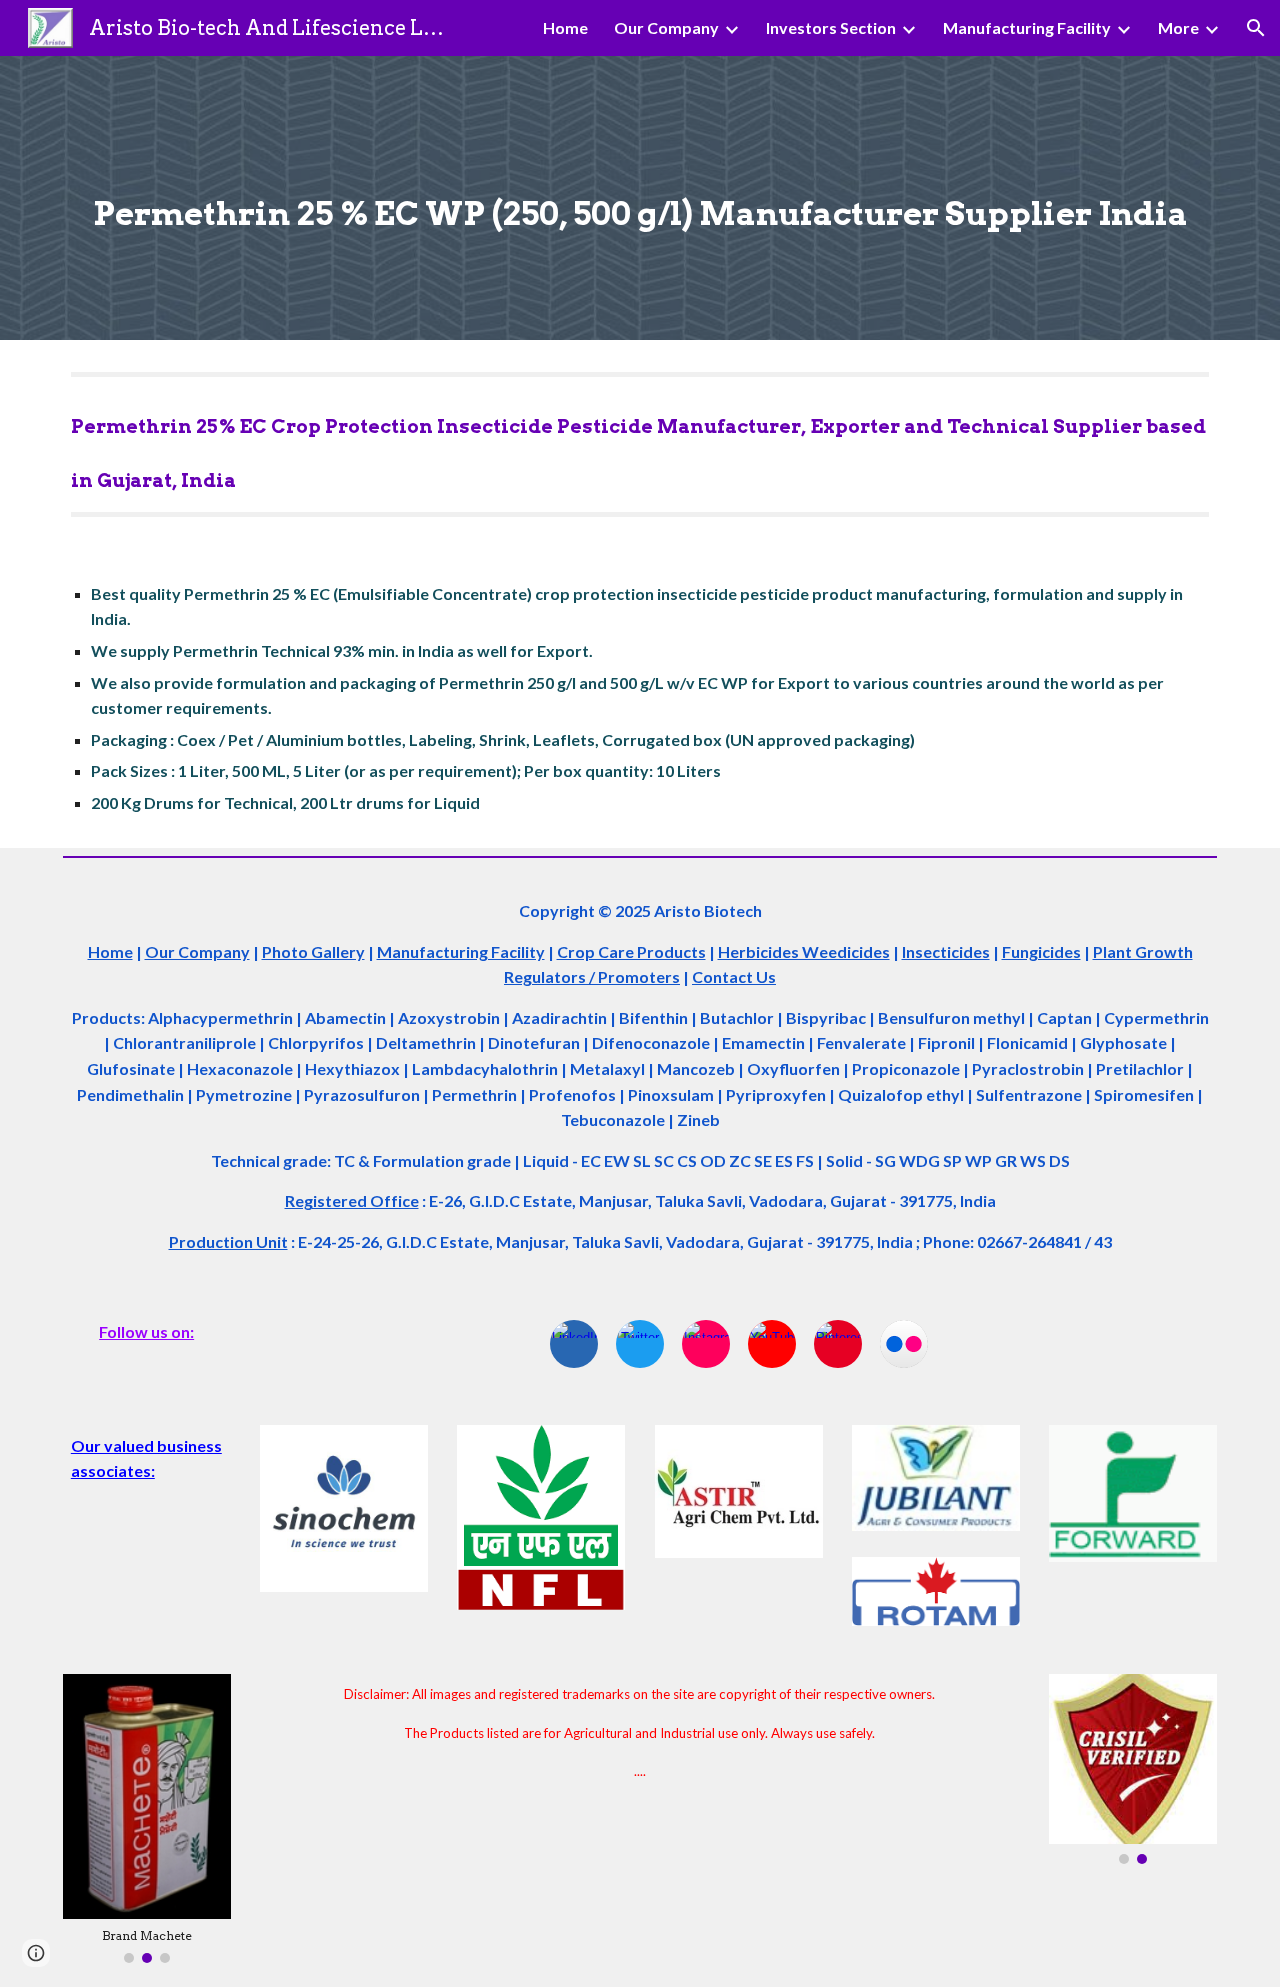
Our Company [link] (666, 27)
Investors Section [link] (831, 27)
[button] (1256, 28)
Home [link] (565, 27)
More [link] (1178, 27)
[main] (640, 198)
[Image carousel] (1133, 1769)
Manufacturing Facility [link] (1027, 27)
